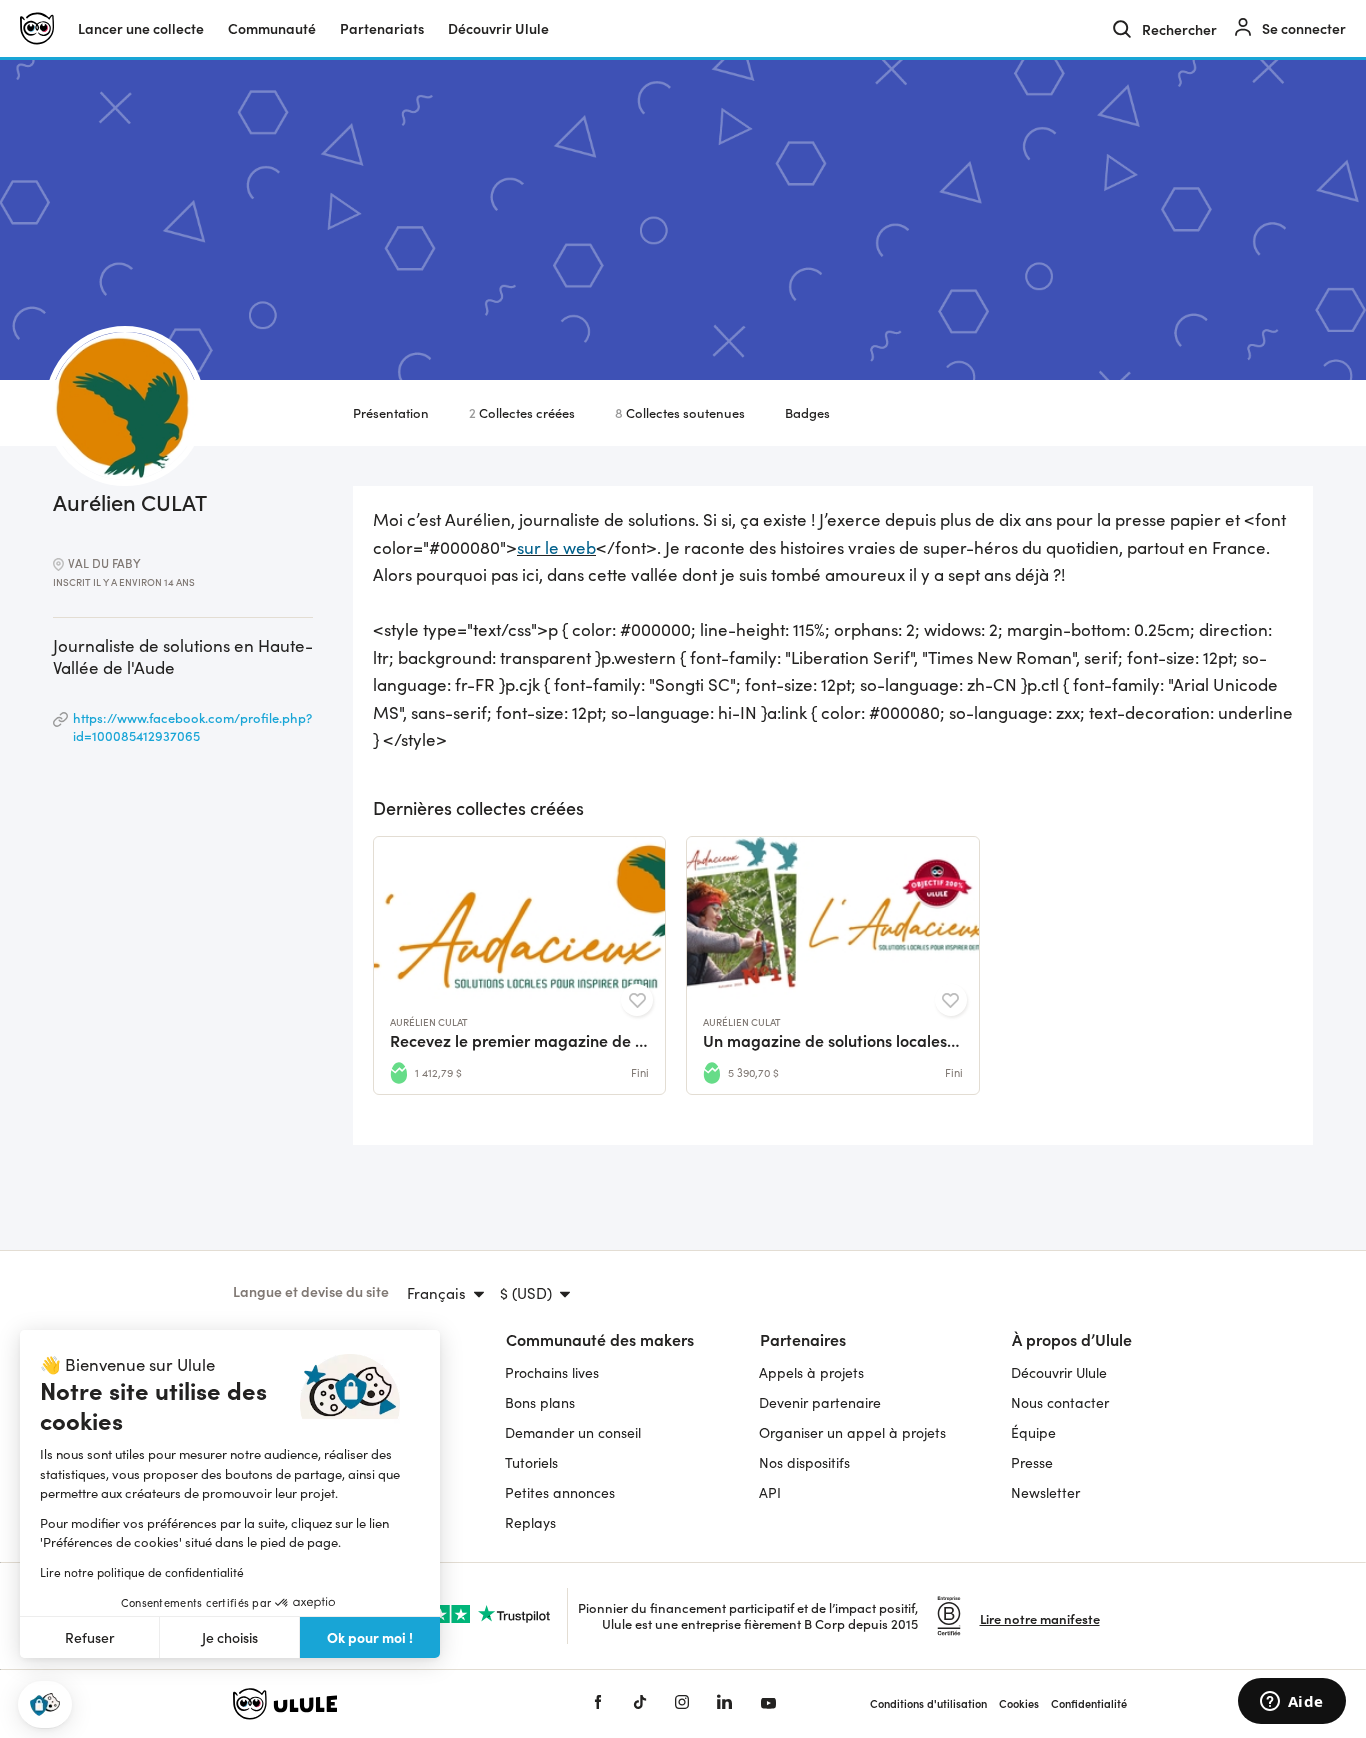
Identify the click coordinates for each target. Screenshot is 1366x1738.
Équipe (1033, 1432)
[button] (45, 1704)
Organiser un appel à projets (852, 1432)
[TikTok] (640, 1703)
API (770, 1492)
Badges (807, 412)
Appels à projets (811, 1372)
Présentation (391, 412)
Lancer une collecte (141, 28)
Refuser (90, 1637)
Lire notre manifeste (1040, 1618)
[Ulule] (383, 1704)
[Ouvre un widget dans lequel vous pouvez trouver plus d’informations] (1291, 1703)
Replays (530, 1522)
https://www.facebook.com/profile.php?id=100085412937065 (192, 726)
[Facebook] (598, 1703)
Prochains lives (552, 1372)
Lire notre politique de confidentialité (142, 1572)
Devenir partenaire (820, 1402)
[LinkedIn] (724, 1703)
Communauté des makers (600, 1339)
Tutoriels (531, 1462)
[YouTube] (768, 1703)
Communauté (272, 28)
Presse (1032, 1462)
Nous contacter (1060, 1402)
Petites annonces (560, 1492)
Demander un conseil (573, 1432)
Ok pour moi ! (370, 1637)
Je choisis (230, 1637)
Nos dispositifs (804, 1462)
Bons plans (540, 1402)
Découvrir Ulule (1059, 1372)
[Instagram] (682, 1703)
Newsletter (1045, 1492)
